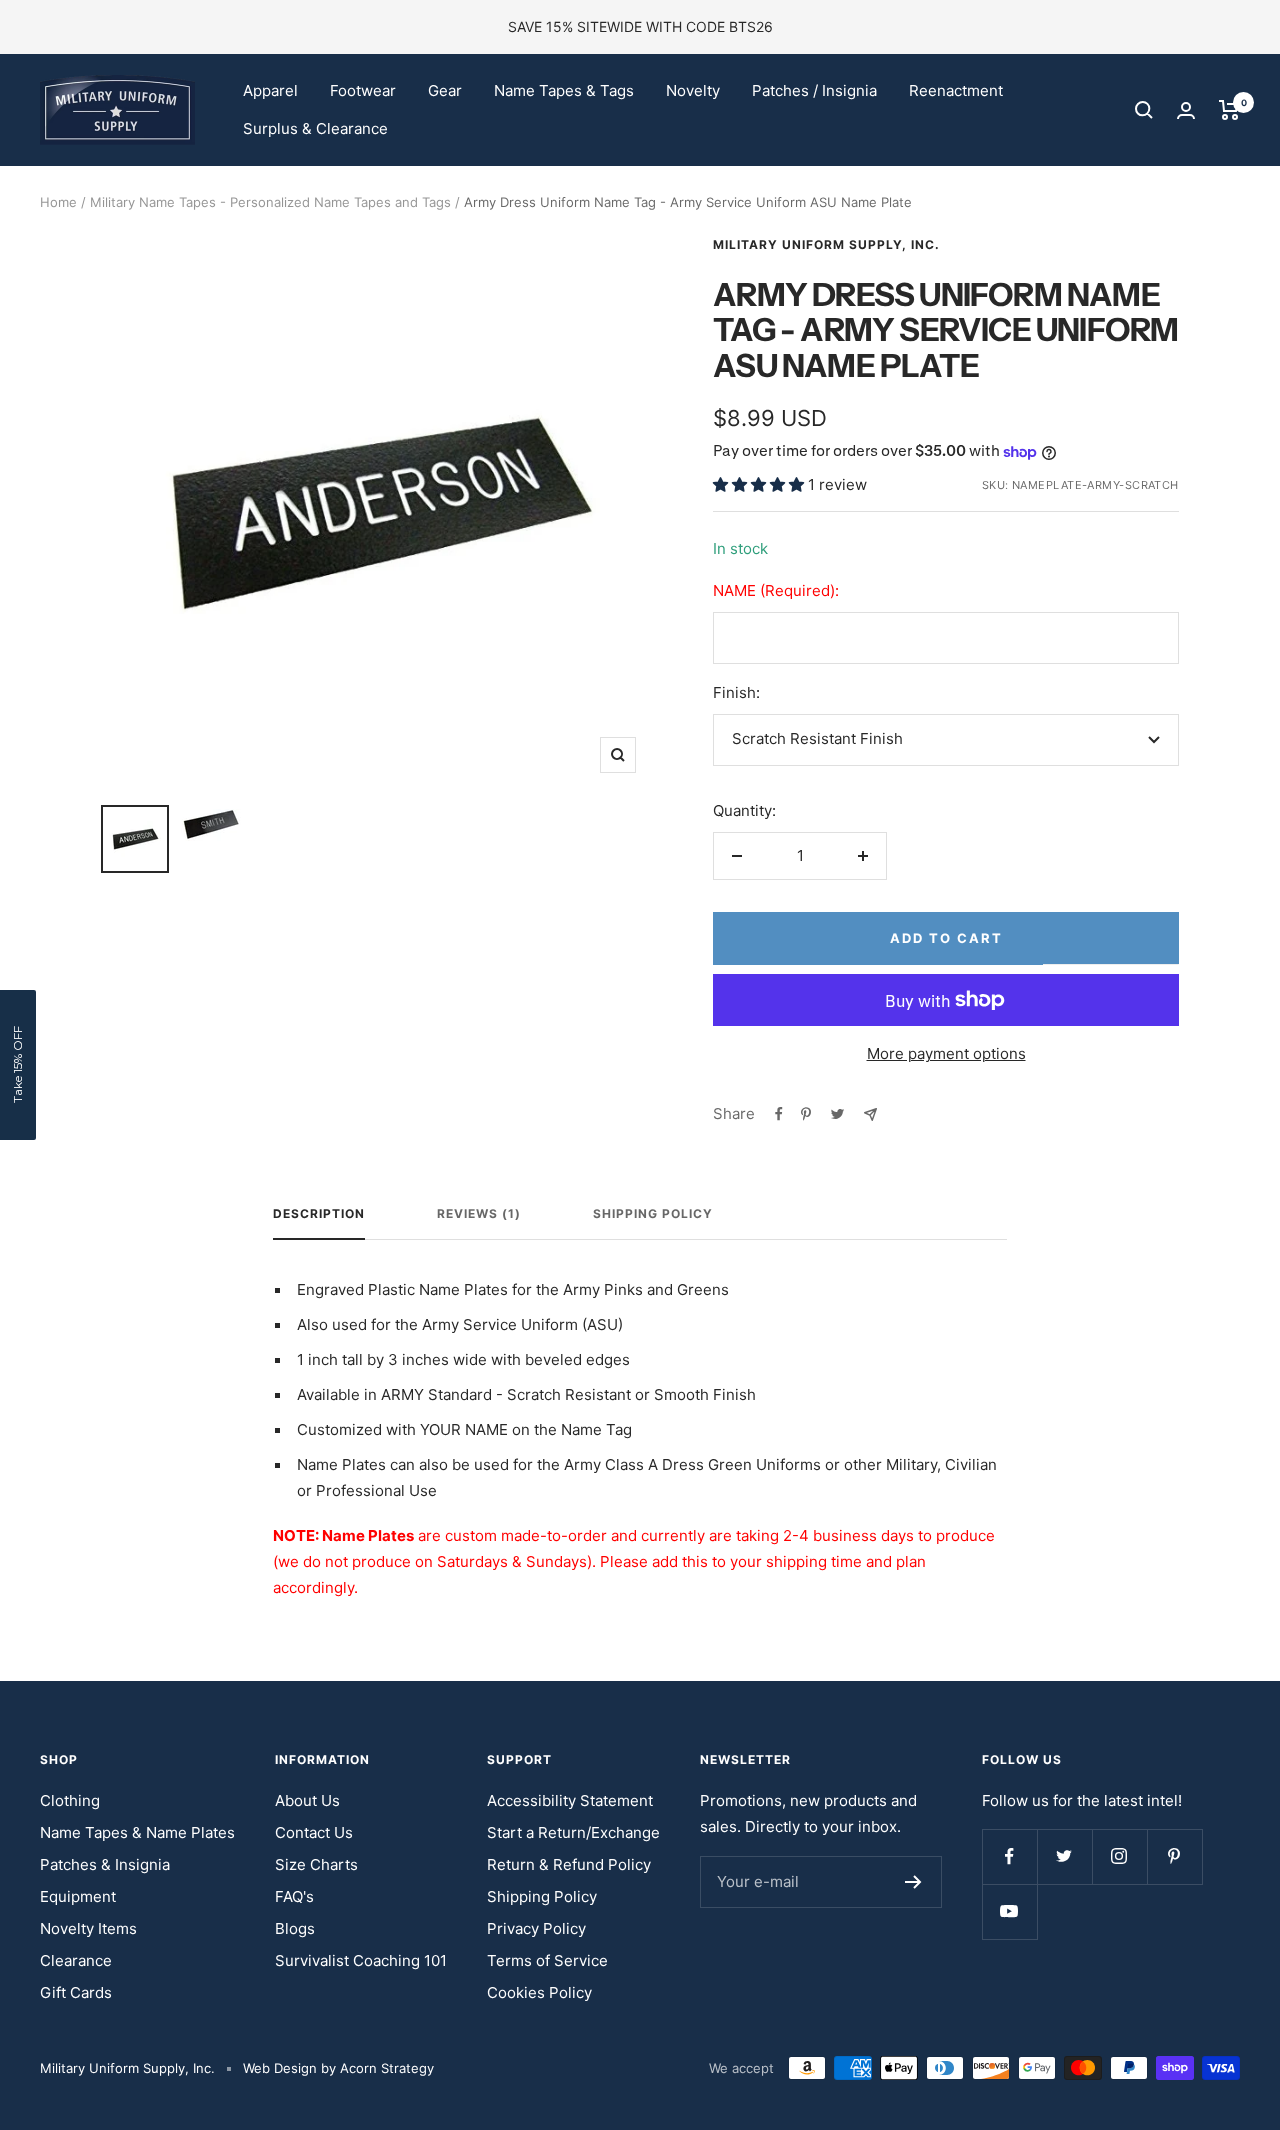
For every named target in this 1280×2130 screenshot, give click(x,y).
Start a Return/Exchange (573, 1832)
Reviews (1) (479, 1214)
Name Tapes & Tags (564, 90)
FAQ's (294, 1896)
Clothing (70, 1800)
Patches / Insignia (814, 90)
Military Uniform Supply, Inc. (826, 244)
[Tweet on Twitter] (837, 1114)
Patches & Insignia (105, 1864)
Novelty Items (88, 1928)
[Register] (913, 1882)
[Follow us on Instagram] (1119, 1856)
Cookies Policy (539, 1992)
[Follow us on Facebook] (1009, 1856)
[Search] (1144, 110)
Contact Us (314, 1832)
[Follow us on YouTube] (1009, 1911)
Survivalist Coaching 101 (361, 1960)
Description (319, 1214)
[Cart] (1229, 110)
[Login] (1186, 110)
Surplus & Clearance (315, 128)
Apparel (270, 90)
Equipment (78, 1896)
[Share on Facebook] (779, 1114)
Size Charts (316, 1864)
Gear (445, 90)
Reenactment (956, 90)
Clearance (76, 1960)
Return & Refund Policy (569, 1864)
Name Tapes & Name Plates (137, 1832)
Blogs (295, 1928)
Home (58, 202)
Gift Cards (76, 1992)
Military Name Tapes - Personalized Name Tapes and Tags (270, 202)
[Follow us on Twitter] (1064, 1856)
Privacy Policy (536, 1928)
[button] (18, 1065)
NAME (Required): (776, 590)
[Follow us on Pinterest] (1174, 1856)
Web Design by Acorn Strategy (338, 2068)
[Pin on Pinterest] (806, 1114)
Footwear (363, 90)
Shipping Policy (653, 1214)
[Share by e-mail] (870, 1114)
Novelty (693, 90)
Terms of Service (547, 1960)
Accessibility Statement (570, 1800)
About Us (307, 1800)
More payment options (946, 1053)
